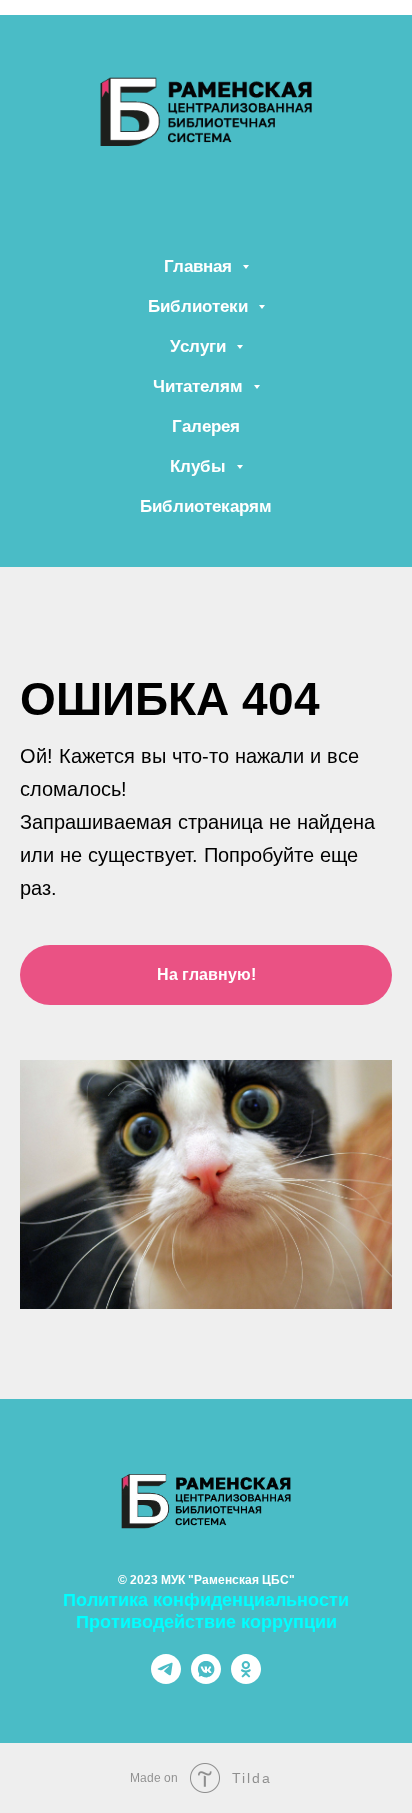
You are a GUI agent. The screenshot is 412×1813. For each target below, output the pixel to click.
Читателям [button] (200, 386)
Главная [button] (200, 266)
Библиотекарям (206, 506)
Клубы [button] (200, 466)
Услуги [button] (200, 346)
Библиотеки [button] (200, 306)
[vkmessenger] (206, 1678)
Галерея (206, 426)
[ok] (246, 1678)
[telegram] (166, 1678)
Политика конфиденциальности (206, 1600)
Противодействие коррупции (206, 1622)
